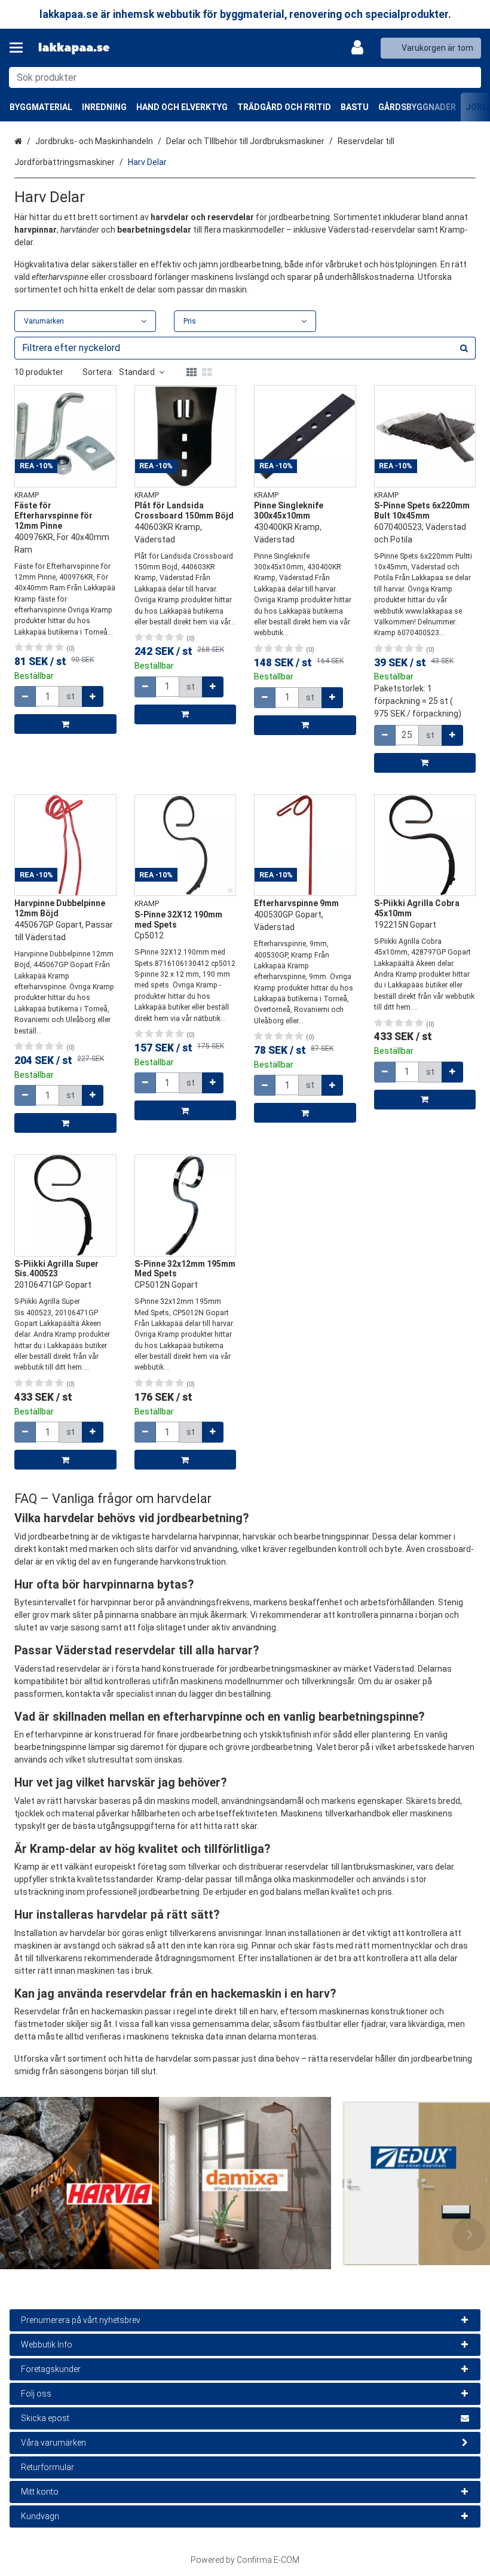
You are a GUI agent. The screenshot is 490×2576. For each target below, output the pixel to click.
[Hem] (74, 48)
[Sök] (469, 77)
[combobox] (245, 77)
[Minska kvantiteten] (25, 696)
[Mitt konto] (361, 48)
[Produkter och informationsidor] (20, 48)
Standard (137, 372)
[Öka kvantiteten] (93, 696)
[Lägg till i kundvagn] (65, 724)
